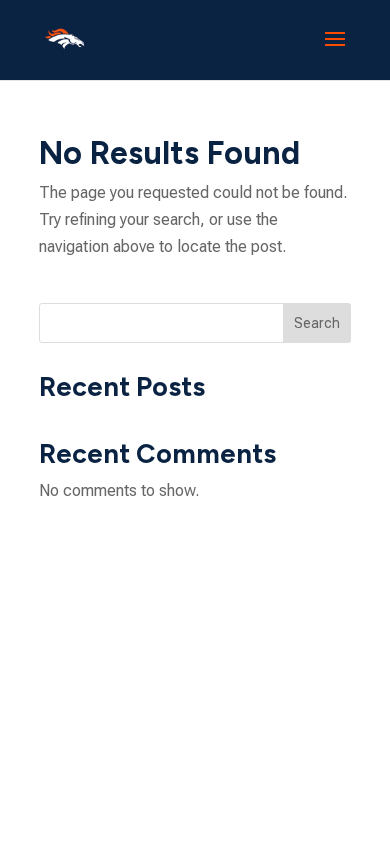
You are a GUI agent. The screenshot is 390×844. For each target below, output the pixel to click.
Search (317, 323)
